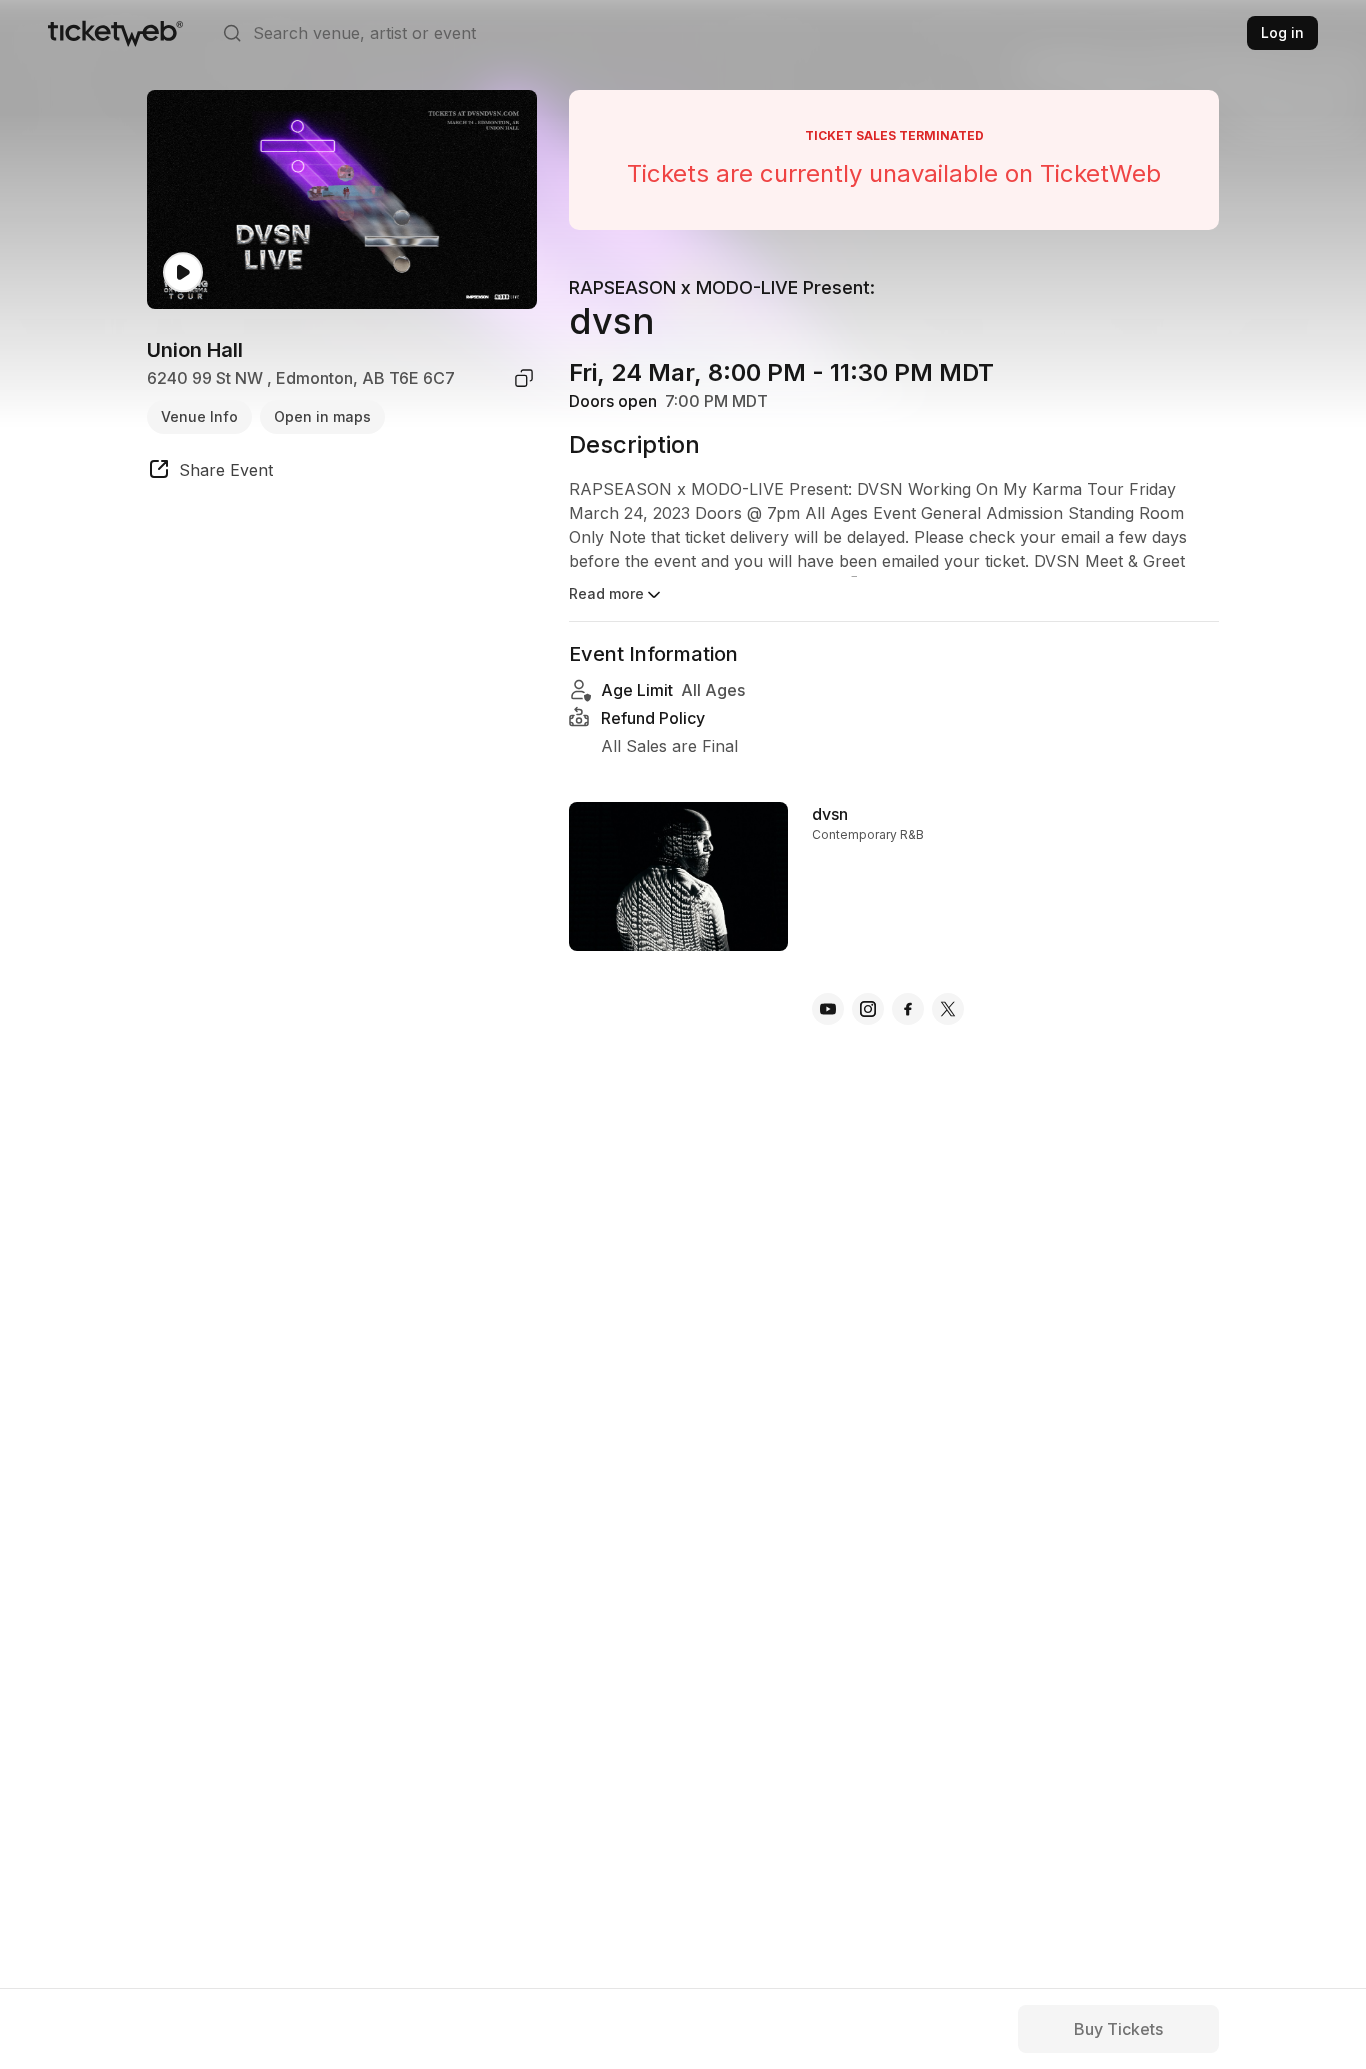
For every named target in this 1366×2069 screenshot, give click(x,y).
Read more (606, 593)
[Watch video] (183, 272)
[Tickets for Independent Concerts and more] (115, 33)
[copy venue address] (524, 378)
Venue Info (199, 415)
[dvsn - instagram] (868, 1009)
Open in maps (322, 415)
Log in (1282, 32)
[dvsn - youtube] (828, 1009)
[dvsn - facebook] (908, 1009)
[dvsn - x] (948, 1009)
